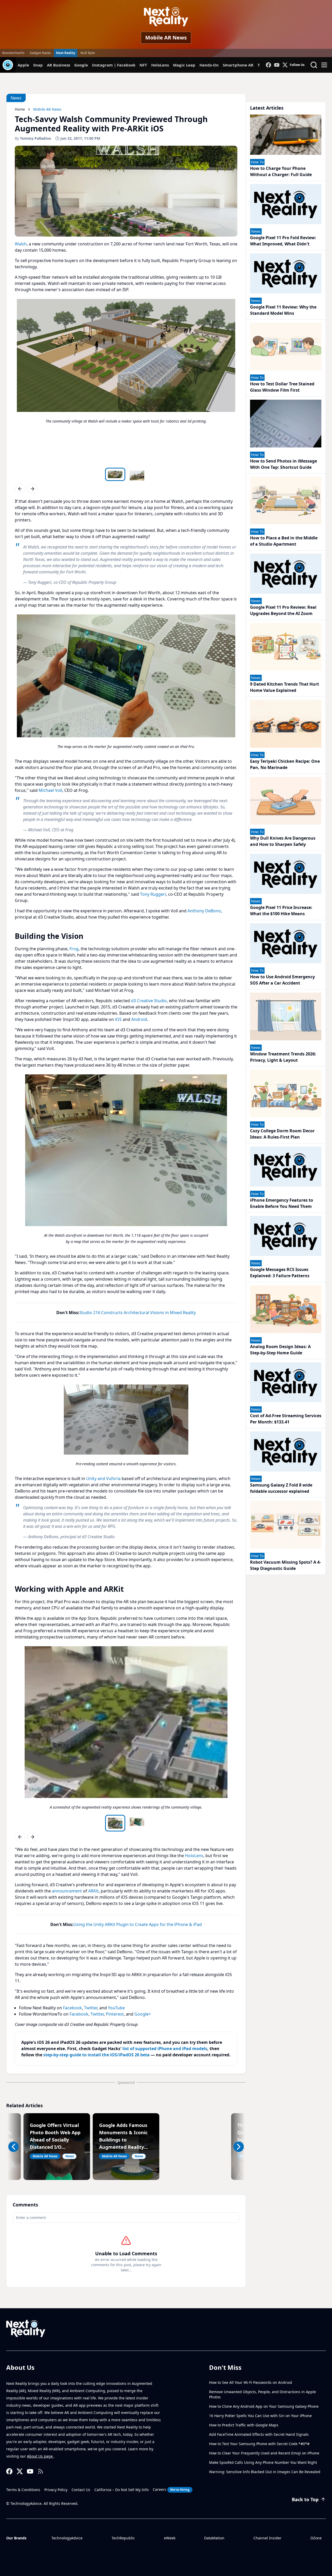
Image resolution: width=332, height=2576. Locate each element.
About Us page (40, 2456)
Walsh (21, 244)
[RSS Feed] (40, 2471)
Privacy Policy (56, 2490)
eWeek (170, 2538)
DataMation (214, 2538)
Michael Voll (50, 790)
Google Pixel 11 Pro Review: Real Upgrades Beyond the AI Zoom (283, 610)
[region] (126, 382)
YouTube (116, 2008)
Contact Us (81, 2490)
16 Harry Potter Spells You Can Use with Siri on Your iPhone (260, 2416)
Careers (171, 2489)
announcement (67, 1891)
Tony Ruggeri (153, 894)
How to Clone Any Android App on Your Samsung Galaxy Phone (264, 2406)
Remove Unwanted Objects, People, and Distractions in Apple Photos (262, 2394)
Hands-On (209, 65)
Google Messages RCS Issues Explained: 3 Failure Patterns (280, 1273)
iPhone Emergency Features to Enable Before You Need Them (282, 1203)
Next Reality (66, 53)
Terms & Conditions (23, 2490)
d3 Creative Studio (149, 1001)
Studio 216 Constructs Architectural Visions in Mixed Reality (138, 1313)
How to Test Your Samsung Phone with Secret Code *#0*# (259, 2444)
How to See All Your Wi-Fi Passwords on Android (251, 2382)
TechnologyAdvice (67, 2538)
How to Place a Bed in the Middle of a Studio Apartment (284, 541)
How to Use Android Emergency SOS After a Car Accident (282, 980)
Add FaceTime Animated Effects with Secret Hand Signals (259, 2434)
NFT (143, 65)
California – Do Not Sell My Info (122, 2490)
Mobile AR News (166, 38)
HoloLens (160, 65)
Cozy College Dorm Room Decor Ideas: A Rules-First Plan (282, 1134)
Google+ (143, 2014)
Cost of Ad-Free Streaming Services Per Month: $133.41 (286, 1419)
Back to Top (305, 2499)
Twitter (91, 2008)
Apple (23, 65)
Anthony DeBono (204, 911)
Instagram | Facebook (114, 65)
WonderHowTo (13, 53)
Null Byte (88, 53)
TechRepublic (123, 2538)
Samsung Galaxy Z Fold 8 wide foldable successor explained (281, 1488)
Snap (38, 65)
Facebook (72, 2008)
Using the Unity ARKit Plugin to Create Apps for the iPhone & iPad (138, 1924)
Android (139, 1019)
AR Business (58, 65)
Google (81, 65)
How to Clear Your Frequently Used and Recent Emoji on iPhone (264, 2453)
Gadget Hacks (40, 53)
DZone (316, 2538)
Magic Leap (184, 65)
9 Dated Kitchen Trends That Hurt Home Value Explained (285, 687)
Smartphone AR (238, 65)
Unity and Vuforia (103, 1478)
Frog (74, 949)
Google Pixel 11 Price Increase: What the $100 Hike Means (281, 911)
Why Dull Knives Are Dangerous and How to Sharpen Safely (283, 841)
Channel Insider (267, 2538)
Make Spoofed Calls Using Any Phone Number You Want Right (263, 2462)
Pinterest (115, 2014)
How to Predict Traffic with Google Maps (244, 2425)
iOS (118, 1019)
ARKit (93, 1891)
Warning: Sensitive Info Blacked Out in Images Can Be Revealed (265, 2472)
